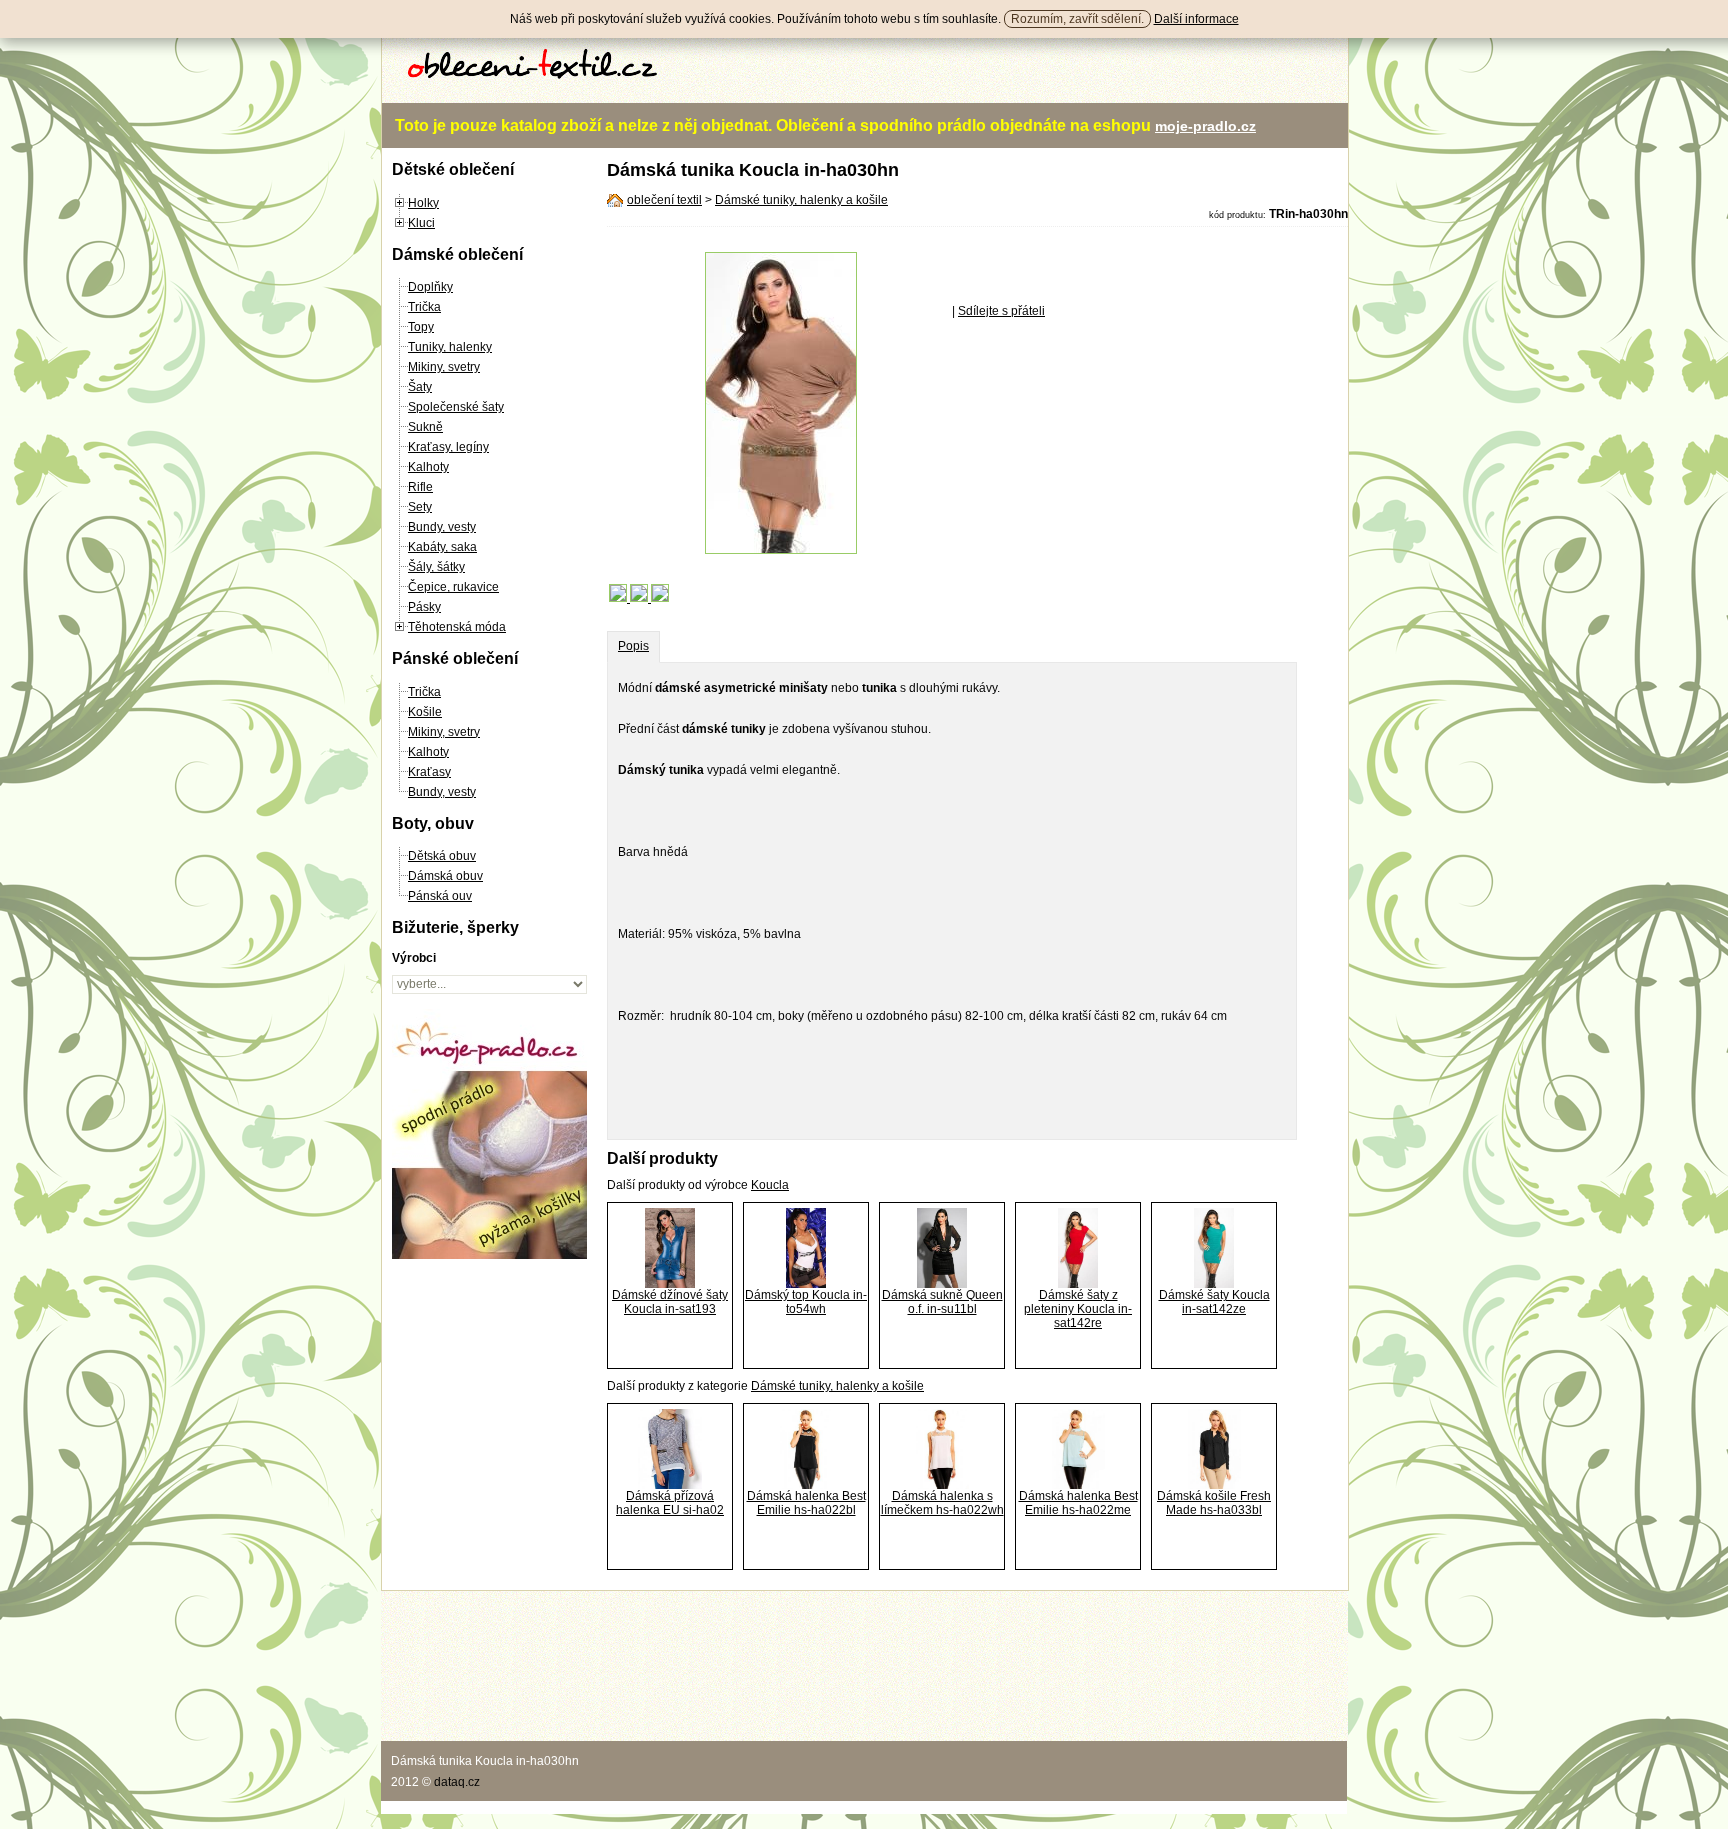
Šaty (420, 387)
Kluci (421, 223)
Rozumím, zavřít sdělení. (1077, 19)
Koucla (770, 1185)
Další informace (1196, 19)
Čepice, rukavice (453, 587)
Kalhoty (428, 467)
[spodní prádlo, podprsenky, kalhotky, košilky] (489, 1255)
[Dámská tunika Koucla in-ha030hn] (781, 550)
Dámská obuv (445, 876)
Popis (633, 646)
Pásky (424, 607)
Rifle (420, 487)
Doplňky (430, 287)
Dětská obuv (442, 856)
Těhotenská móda (457, 627)
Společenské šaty (456, 407)
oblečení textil (664, 200)
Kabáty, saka (442, 547)
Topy (421, 327)
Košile (425, 712)
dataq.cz (457, 1782)
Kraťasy (429, 772)
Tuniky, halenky (450, 347)
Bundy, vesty (442, 527)
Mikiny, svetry (444, 367)
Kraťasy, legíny (448, 447)
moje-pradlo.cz (1205, 126)
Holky (423, 203)
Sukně (425, 427)
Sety (420, 507)
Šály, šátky (436, 567)
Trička (424, 307)
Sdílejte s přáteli (1001, 311)
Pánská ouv (440, 896)
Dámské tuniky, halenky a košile (801, 200)
